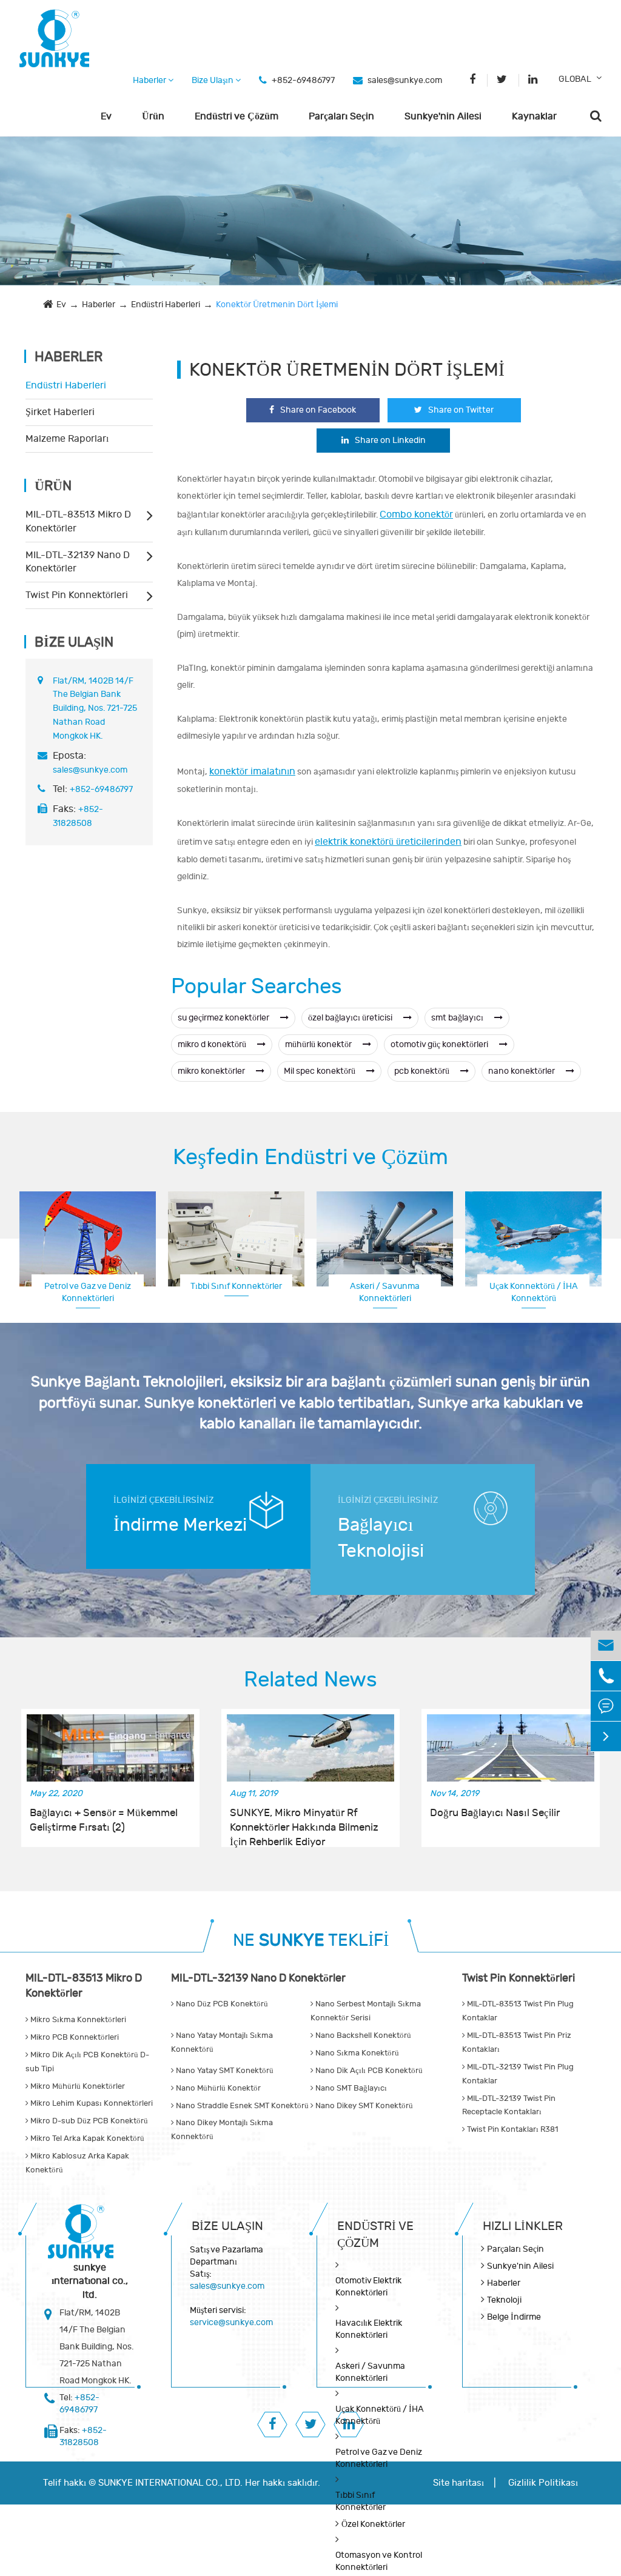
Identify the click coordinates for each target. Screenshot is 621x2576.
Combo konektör (416, 514)
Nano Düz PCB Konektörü (221, 2004)
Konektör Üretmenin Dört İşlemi (277, 305)
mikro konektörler (212, 1071)
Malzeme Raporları (67, 439)
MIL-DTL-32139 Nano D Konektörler (78, 562)
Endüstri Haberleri (166, 305)
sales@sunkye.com (405, 80)
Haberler (150, 80)
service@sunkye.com (231, 2322)
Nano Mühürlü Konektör (217, 2088)
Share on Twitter (461, 410)
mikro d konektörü (213, 1044)
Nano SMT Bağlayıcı (350, 2088)
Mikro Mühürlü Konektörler (77, 2086)
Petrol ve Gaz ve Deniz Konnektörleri (88, 1292)
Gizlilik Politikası (543, 2483)
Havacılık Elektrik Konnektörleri (369, 2329)
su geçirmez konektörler (224, 1018)
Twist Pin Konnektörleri (77, 595)
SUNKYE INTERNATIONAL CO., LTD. (170, 2483)
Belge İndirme (514, 2317)
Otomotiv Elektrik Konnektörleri (368, 2287)
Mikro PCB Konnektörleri (74, 2037)
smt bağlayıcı (458, 1018)
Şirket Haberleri (60, 412)
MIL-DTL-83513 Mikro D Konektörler (78, 521)
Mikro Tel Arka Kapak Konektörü (86, 2138)
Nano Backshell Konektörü (362, 2035)
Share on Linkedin (390, 440)
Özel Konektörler (373, 2524)
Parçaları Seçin (341, 116)
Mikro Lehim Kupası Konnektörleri (91, 2103)
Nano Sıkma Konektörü (356, 2053)
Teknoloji (504, 2300)
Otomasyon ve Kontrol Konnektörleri (379, 2561)
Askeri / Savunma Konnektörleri (385, 1292)
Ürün (153, 116)
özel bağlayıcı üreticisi (351, 1018)
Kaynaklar (534, 116)
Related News (310, 1680)
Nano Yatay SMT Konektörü (224, 2071)
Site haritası (458, 2483)
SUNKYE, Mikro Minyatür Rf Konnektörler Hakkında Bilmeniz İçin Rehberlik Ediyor (304, 1821)
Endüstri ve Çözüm (237, 116)
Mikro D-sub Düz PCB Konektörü (88, 2121)
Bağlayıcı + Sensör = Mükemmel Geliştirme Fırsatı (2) (104, 1820)
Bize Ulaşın (213, 80)
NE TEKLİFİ (311, 1941)
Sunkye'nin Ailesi (443, 116)
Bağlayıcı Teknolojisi (381, 1538)
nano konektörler (522, 1071)
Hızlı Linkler (523, 2226)
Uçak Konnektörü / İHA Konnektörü (534, 1292)
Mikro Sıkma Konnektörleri (77, 2020)
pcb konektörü (423, 1071)
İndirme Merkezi (180, 1525)
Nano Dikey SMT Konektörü (363, 2106)
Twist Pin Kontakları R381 (512, 2129)
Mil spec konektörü (321, 1071)
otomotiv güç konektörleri (440, 1044)
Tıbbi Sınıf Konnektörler (236, 1286)
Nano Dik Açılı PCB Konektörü (368, 2071)
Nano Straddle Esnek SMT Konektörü (241, 2106)
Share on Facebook (318, 410)
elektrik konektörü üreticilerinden (388, 842)
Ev (106, 116)
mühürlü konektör (319, 1044)
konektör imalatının (252, 771)
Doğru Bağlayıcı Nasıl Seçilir (495, 1813)
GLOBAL (575, 79)
